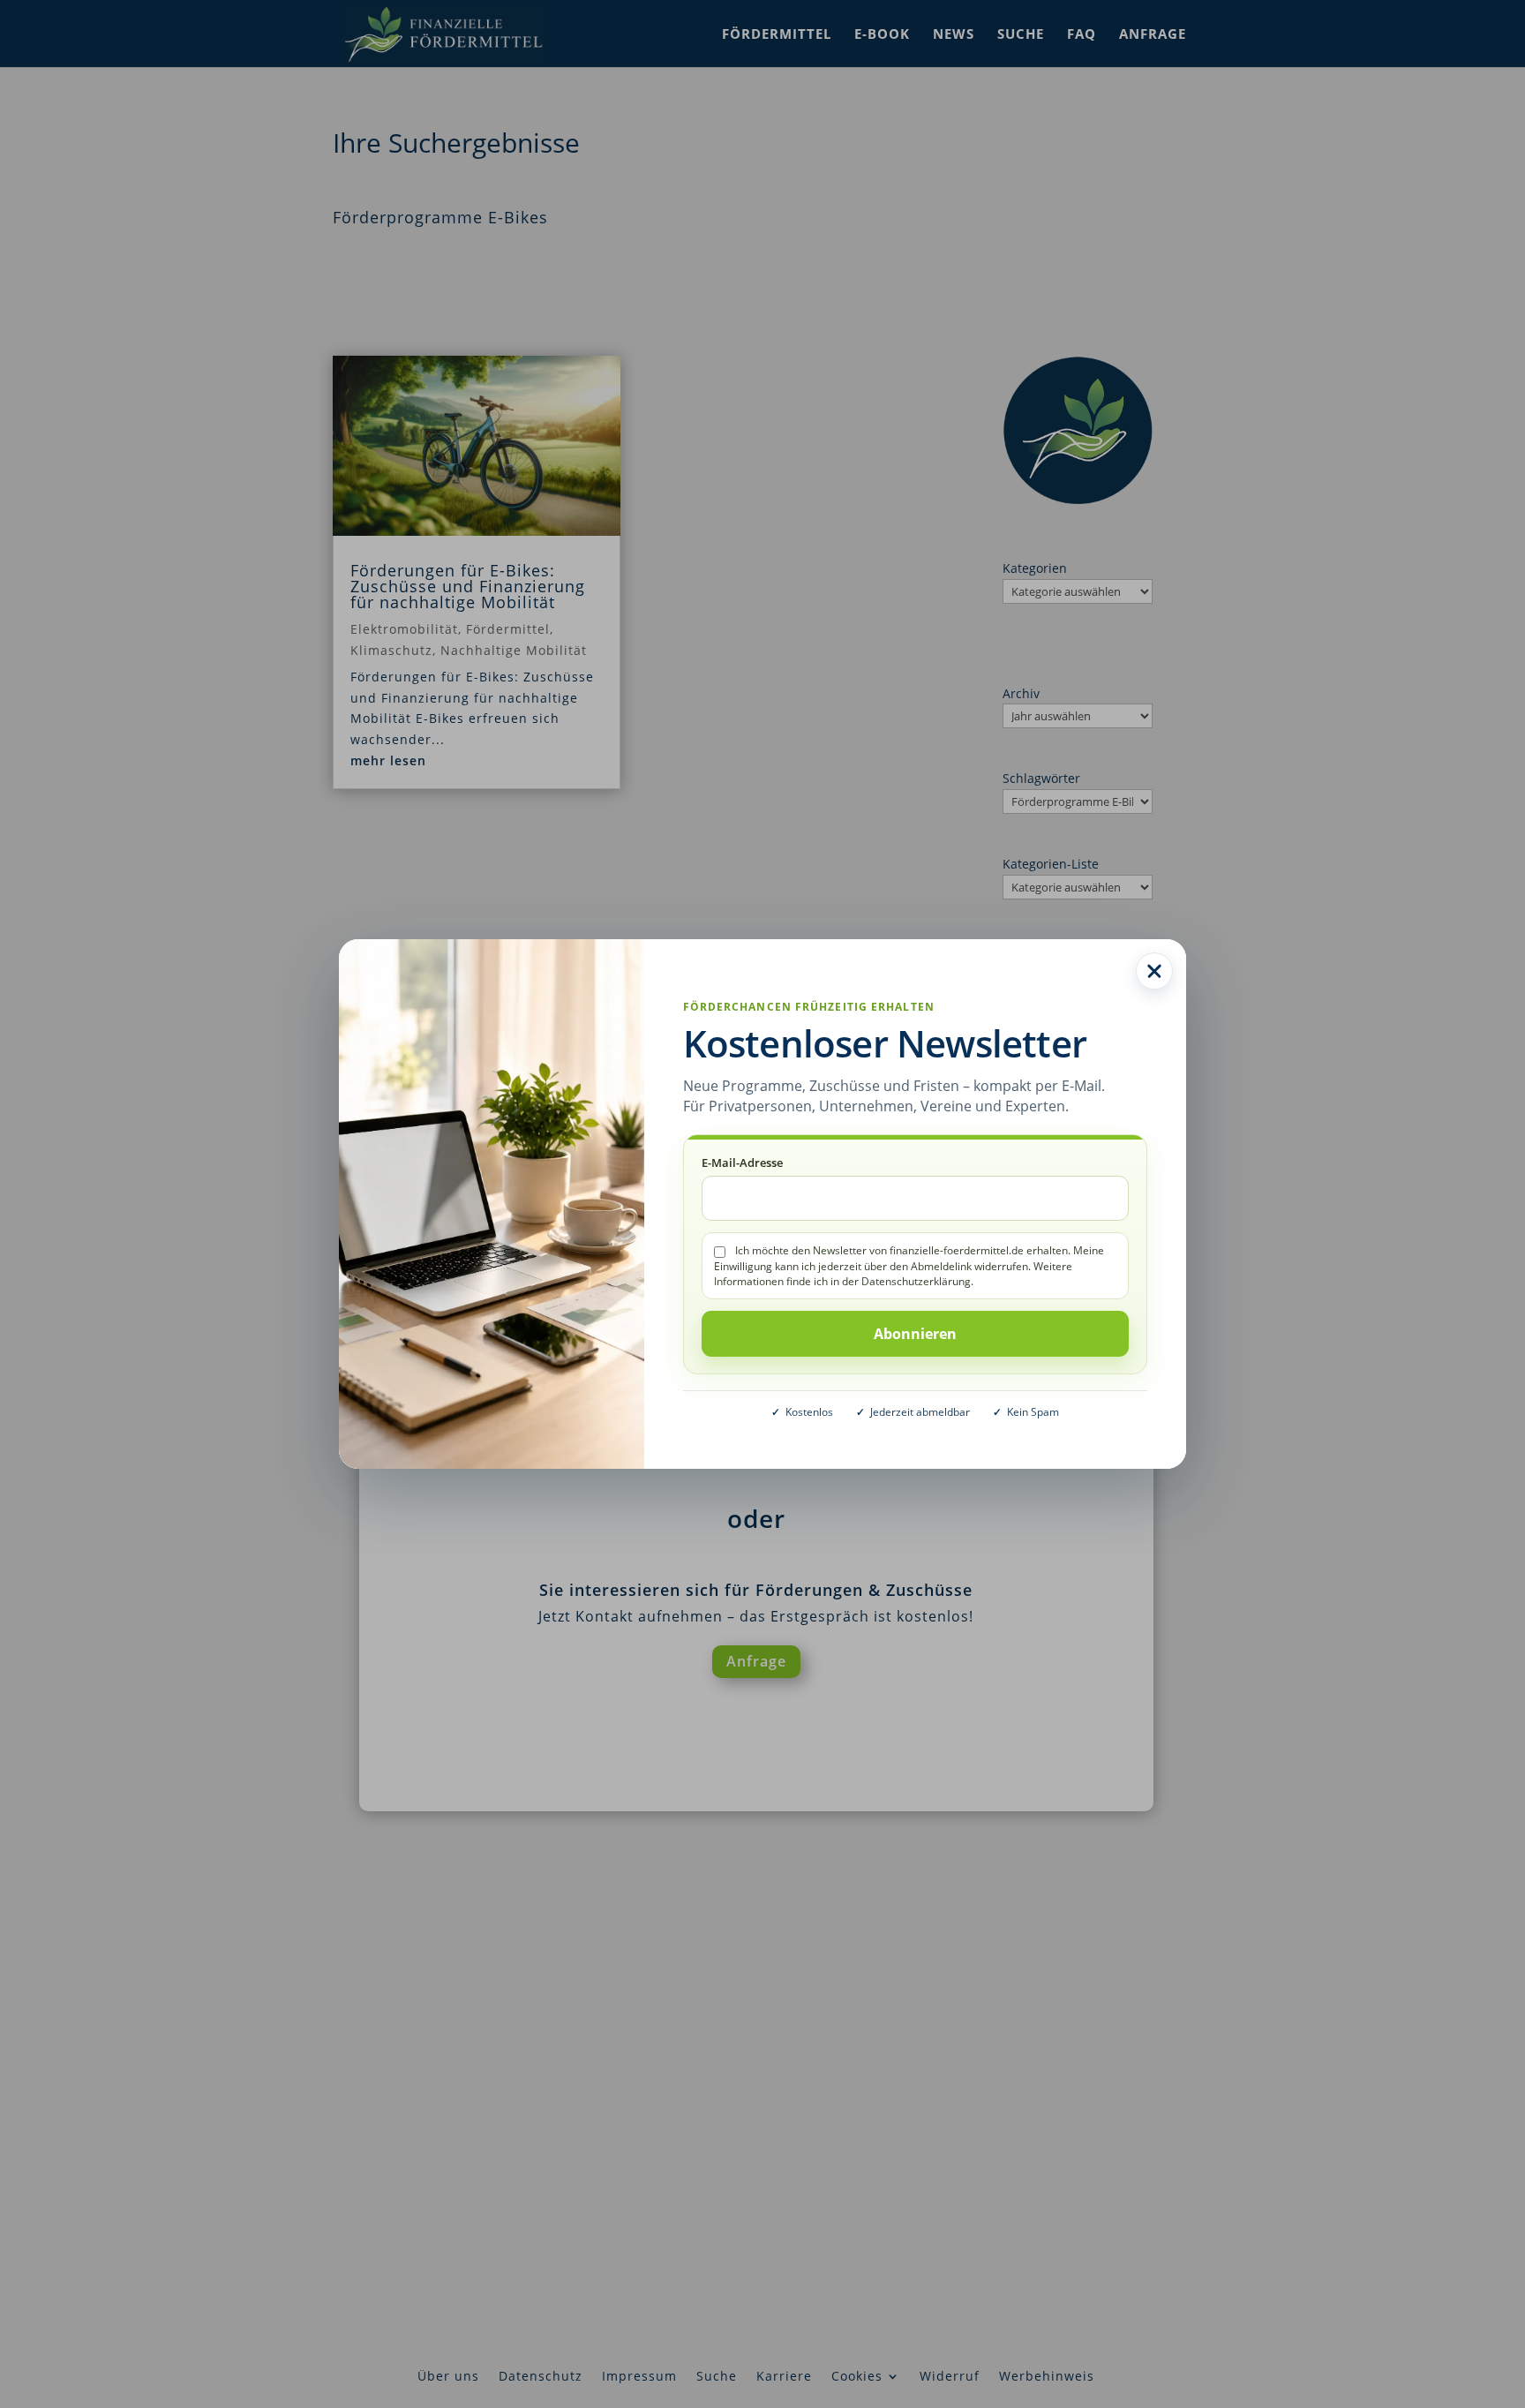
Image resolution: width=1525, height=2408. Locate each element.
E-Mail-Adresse (742, 1163)
